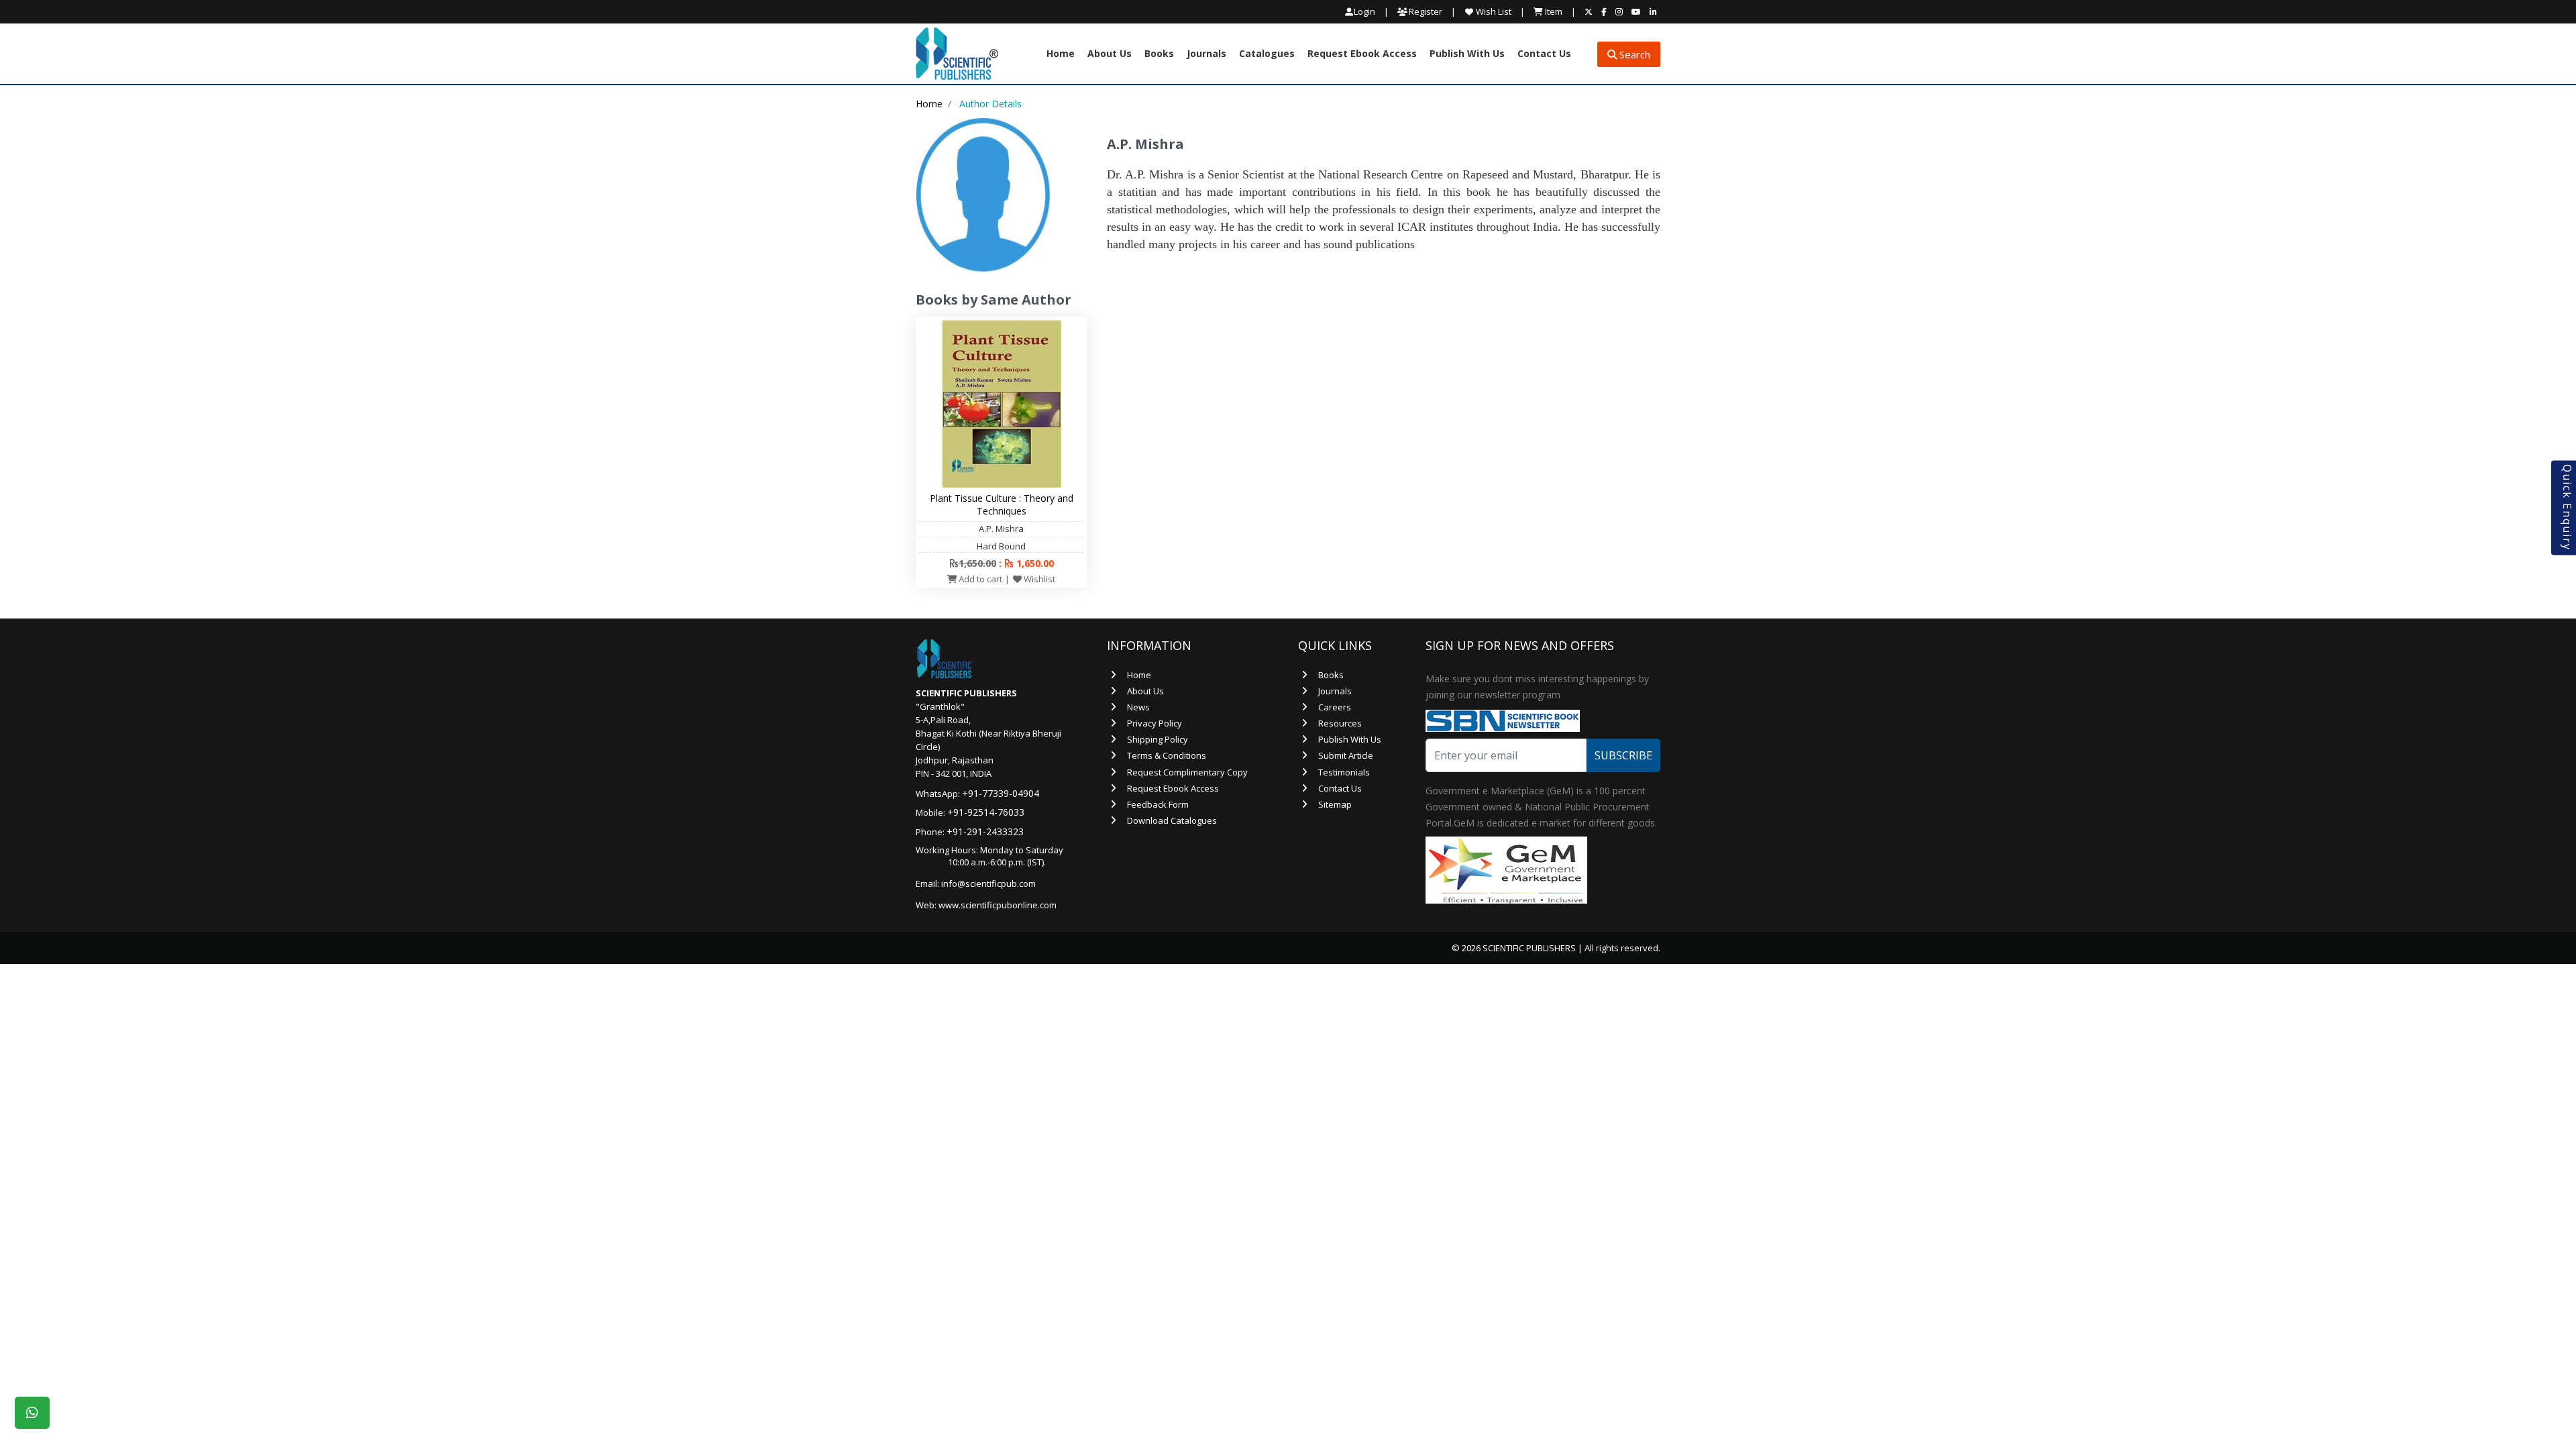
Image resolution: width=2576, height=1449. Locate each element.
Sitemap (1335, 804)
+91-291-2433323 (985, 831)
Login (1364, 12)
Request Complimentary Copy (1187, 772)
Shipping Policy (1158, 739)
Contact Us (1544, 54)
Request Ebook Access (1362, 54)
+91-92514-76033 (986, 812)
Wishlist (1038, 579)
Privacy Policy (1155, 723)
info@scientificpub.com (988, 883)
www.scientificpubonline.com (998, 905)
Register (1425, 11)
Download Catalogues (1172, 820)
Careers (1335, 707)
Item (1553, 11)
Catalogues (1267, 54)
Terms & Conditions (1167, 755)
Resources (1340, 723)
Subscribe (1623, 755)
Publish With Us (1467, 54)
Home (1061, 54)
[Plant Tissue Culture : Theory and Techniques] (1002, 403)
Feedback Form (1158, 804)
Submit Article (1346, 755)
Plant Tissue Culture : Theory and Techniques (1002, 504)
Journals (1206, 54)
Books (1159, 54)
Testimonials (1344, 772)
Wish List (1493, 11)
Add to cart (979, 579)
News (1138, 707)
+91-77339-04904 (1001, 793)
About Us (1110, 54)
